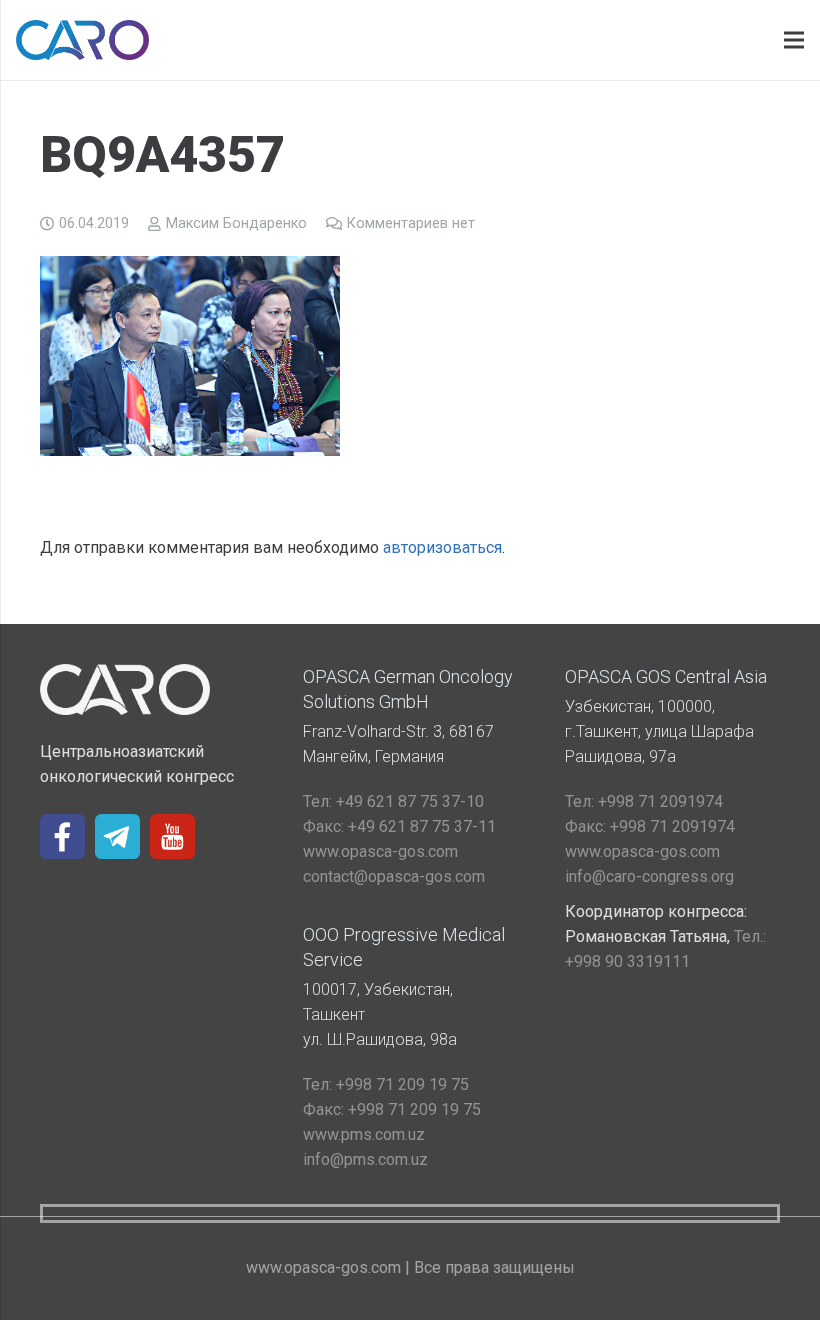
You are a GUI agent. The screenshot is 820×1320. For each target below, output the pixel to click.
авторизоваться (442, 547)
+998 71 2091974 (644, 801)
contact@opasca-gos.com (394, 876)
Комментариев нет (411, 223)
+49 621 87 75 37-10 (393, 801)
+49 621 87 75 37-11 (399, 826)
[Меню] (794, 40)
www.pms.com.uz (364, 1134)
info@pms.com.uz (365, 1159)
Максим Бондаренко (236, 223)
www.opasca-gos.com (380, 851)
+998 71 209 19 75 (386, 1084)
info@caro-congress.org (649, 876)
